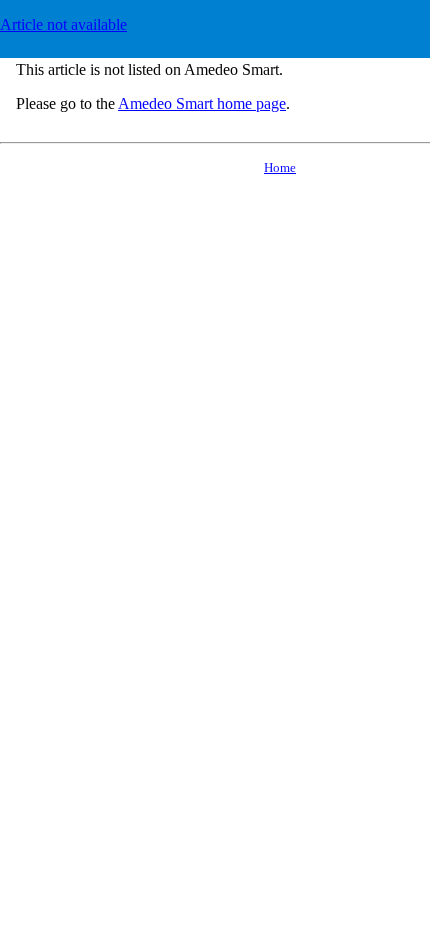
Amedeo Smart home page (202, 103)
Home (280, 167)
